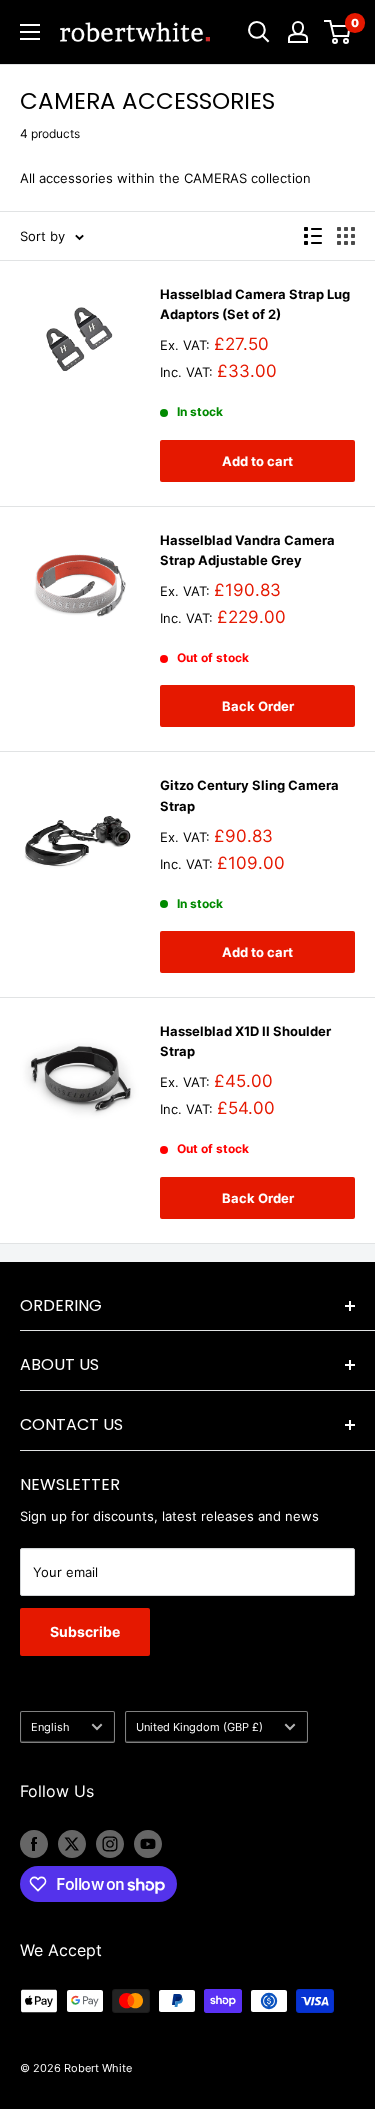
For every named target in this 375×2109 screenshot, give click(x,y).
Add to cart (257, 461)
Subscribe (85, 1631)
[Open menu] (30, 32)
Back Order (258, 706)
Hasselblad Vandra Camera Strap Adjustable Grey (247, 550)
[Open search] (259, 32)
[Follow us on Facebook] (34, 1844)
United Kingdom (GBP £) (199, 1727)
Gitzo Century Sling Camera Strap (249, 795)
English (50, 1727)
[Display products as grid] (346, 236)
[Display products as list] (313, 236)
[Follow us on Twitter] (72, 1844)
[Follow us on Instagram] (110, 1844)
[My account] (298, 32)
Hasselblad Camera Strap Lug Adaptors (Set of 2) (255, 304)
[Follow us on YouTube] (148, 1844)
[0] (338, 32)
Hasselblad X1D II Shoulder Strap (245, 1041)
